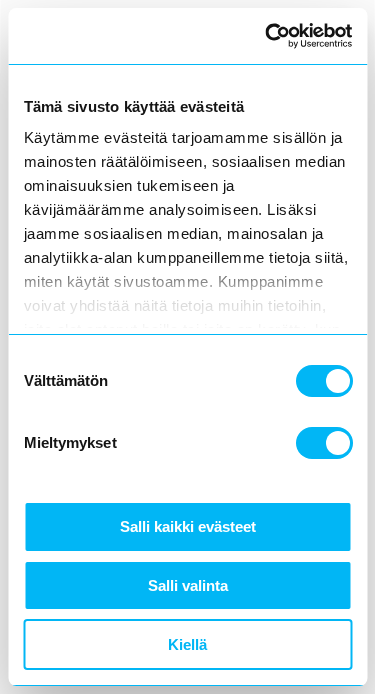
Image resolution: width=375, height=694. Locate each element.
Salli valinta (188, 585)
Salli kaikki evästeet (188, 526)
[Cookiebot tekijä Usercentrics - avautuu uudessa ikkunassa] (267, 36)
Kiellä (187, 644)
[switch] (323, 443)
